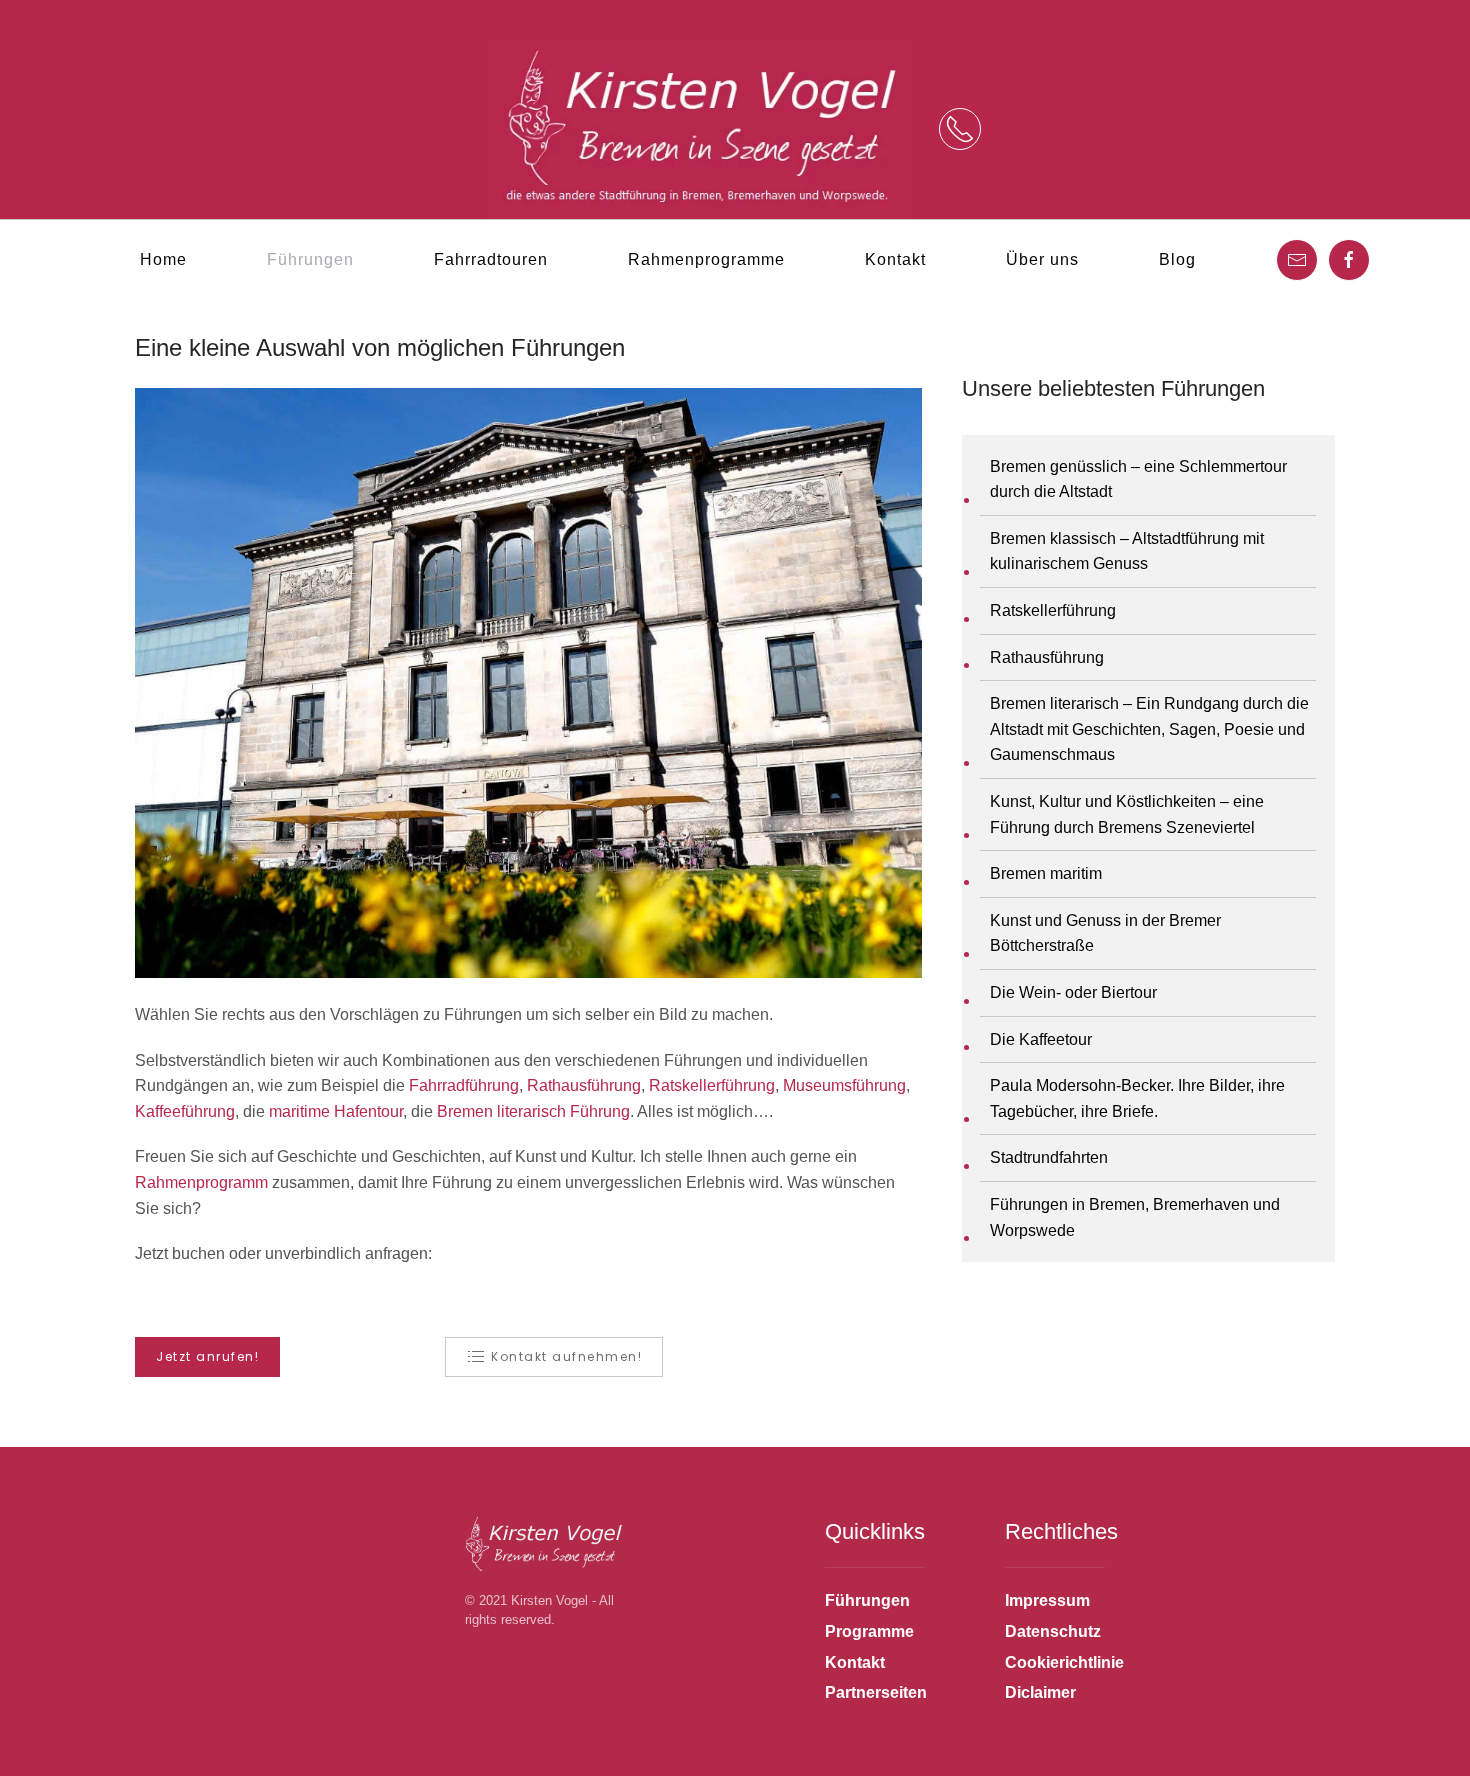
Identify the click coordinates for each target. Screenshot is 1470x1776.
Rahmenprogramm (201, 1182)
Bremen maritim (1046, 873)
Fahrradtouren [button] (491, 259)
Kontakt (895, 259)
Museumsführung (844, 1085)
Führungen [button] (310, 259)
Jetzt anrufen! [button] (207, 1356)
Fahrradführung (464, 1085)
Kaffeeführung (185, 1111)
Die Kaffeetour (1041, 1039)
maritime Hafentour (336, 1111)
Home (163, 259)
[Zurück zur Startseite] (699, 129)
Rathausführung (584, 1085)
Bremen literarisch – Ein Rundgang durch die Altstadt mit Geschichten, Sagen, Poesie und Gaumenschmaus (1149, 729)
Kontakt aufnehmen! (566, 1356)
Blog (1177, 259)
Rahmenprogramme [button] (706, 259)
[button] (960, 129)
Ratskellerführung (712, 1085)
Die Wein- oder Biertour (1073, 992)
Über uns (1042, 259)
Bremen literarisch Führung (533, 1111)
